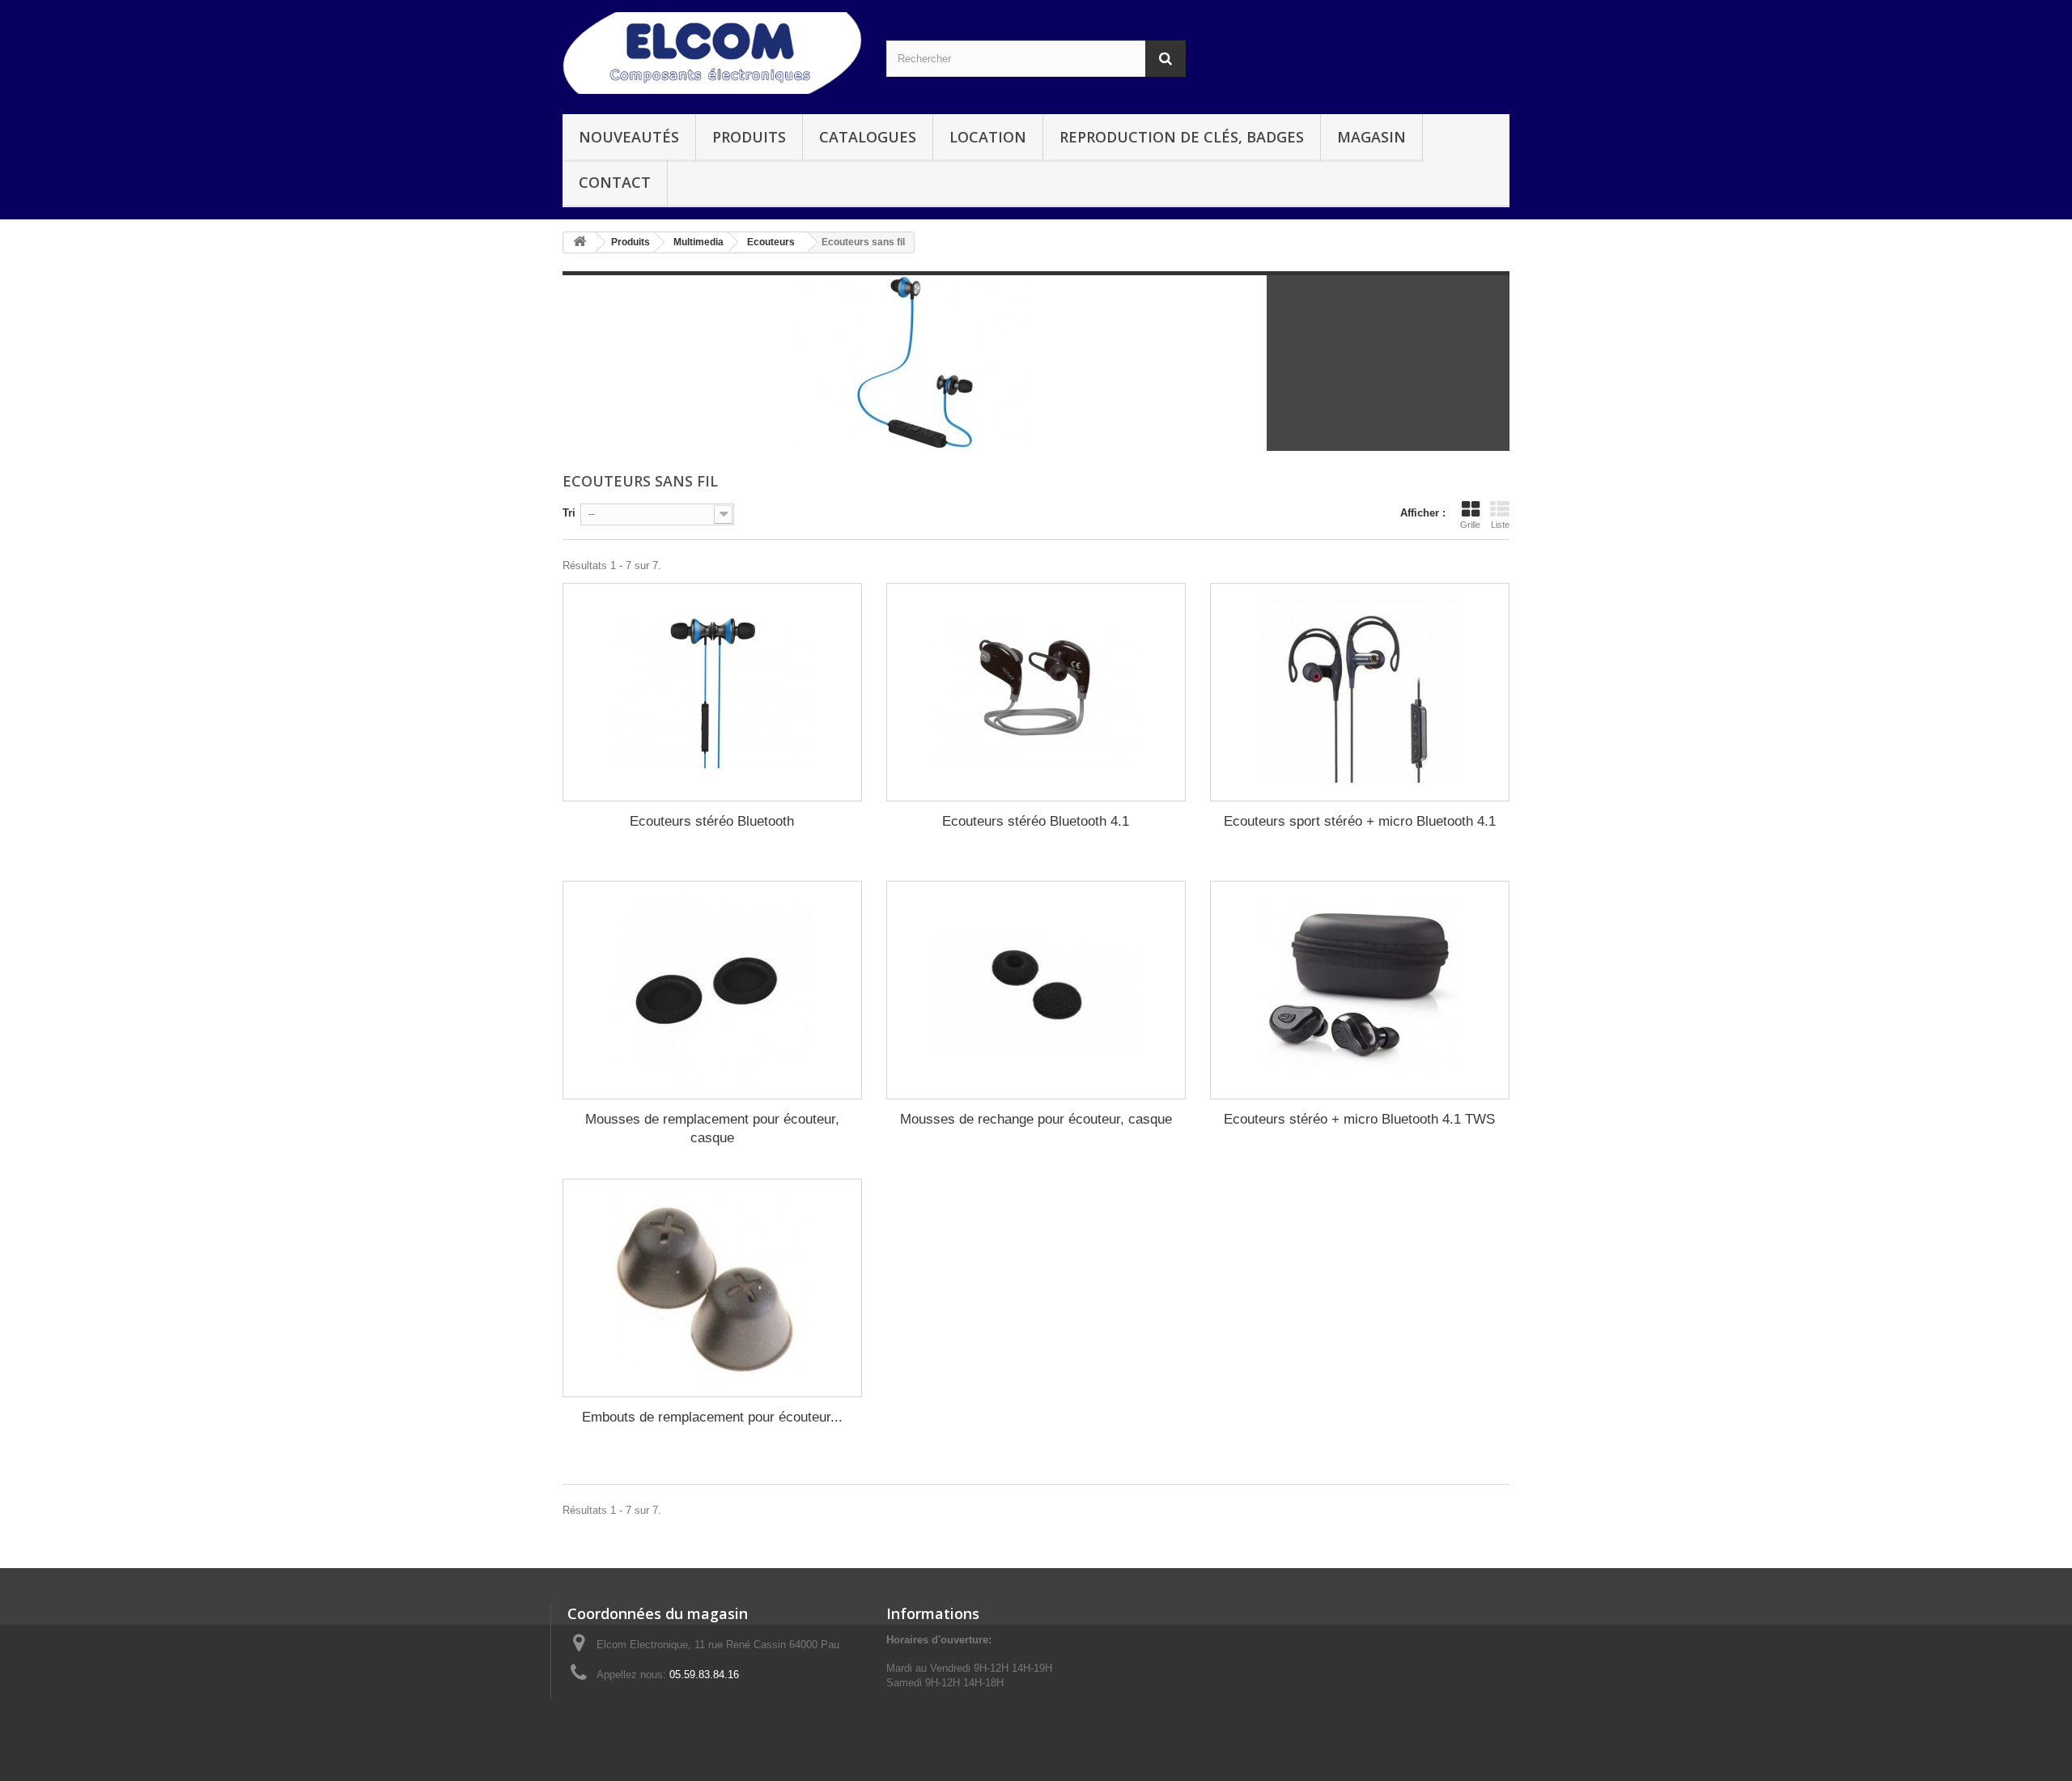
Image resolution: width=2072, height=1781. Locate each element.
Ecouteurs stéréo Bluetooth (712, 821)
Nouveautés (629, 137)
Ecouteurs (771, 242)
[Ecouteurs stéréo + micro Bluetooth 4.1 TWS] (1360, 990)
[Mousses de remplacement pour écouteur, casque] (712, 990)
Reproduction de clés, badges (1182, 137)
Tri (569, 513)
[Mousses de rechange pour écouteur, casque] (1036, 990)
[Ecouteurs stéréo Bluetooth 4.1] (1036, 692)
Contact (615, 182)
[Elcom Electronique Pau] (712, 53)
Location (988, 137)
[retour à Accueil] (580, 242)
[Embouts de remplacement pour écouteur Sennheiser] (712, 1288)
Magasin (1371, 137)
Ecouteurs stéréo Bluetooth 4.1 (1036, 821)
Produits (749, 137)
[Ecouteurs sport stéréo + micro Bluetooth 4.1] (1360, 692)
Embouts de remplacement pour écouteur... (712, 1417)
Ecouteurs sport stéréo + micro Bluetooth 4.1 (1360, 821)
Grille (1470, 525)
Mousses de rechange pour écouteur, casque (1036, 1119)
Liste (1500, 525)
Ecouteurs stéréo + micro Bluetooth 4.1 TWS (1359, 1119)
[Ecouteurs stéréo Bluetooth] (712, 692)
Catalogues (868, 137)
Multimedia (698, 242)
